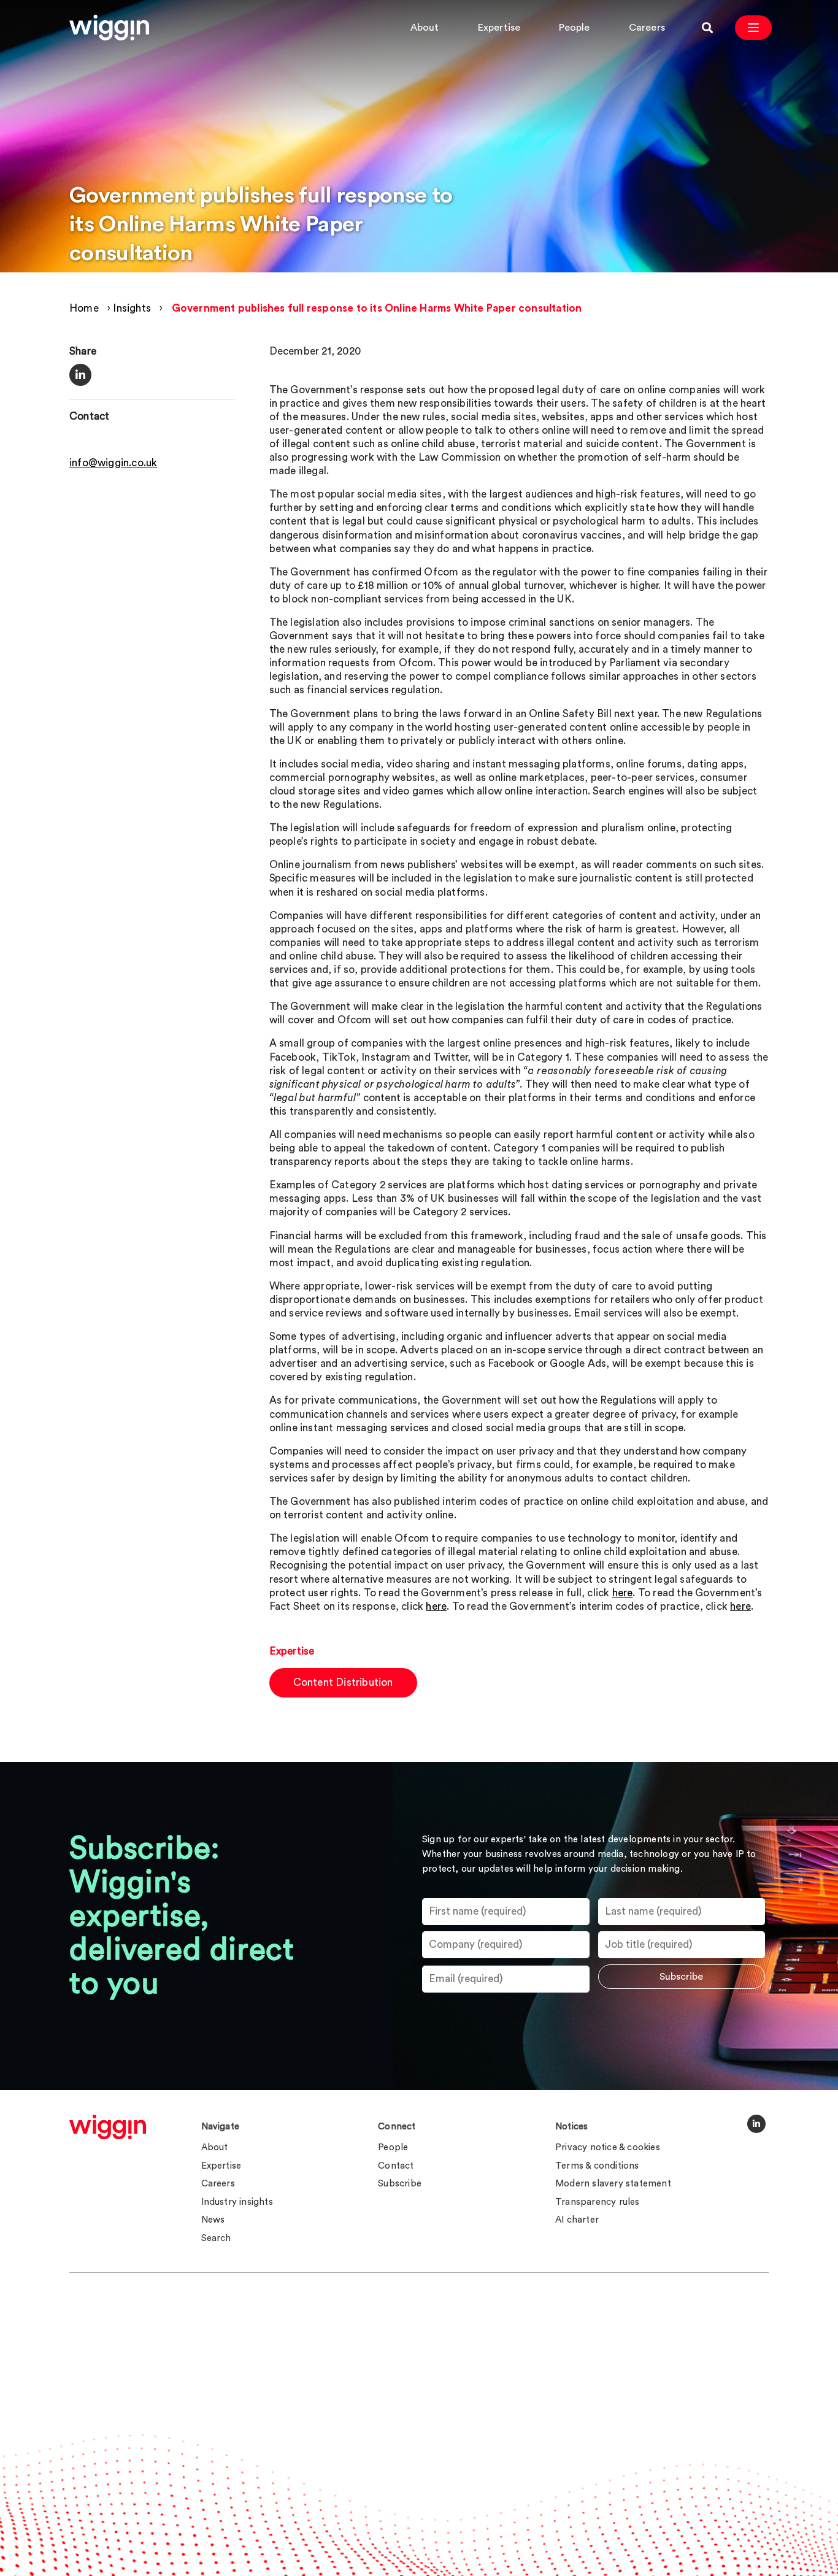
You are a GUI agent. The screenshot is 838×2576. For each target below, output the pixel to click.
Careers (647, 28)
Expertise (499, 28)
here (623, 1593)
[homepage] (108, 2127)
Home (84, 308)
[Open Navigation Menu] (753, 28)
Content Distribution (343, 1682)
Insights (132, 308)
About (425, 28)
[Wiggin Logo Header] (109, 28)
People (574, 28)
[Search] (707, 28)
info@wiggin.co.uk (113, 463)
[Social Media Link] (756, 2124)
